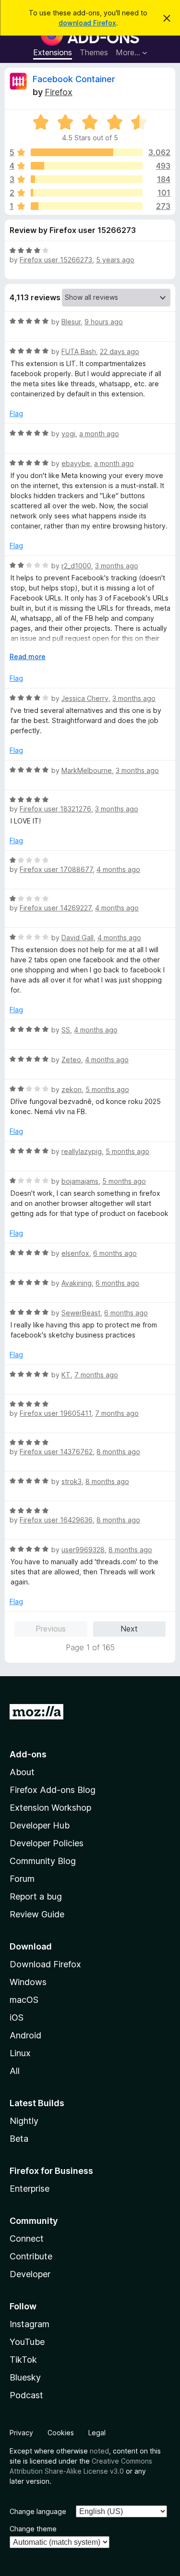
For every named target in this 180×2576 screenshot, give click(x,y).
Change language (38, 2511)
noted (99, 2451)
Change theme (33, 2529)
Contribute (31, 2256)
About (22, 1772)
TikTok (23, 2360)
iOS (17, 2018)
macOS (24, 2000)
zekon (72, 1089)
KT (66, 1375)
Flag (16, 413)
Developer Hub (40, 1825)
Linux (20, 2053)
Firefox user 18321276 (55, 809)
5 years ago (115, 260)
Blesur (71, 322)
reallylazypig (82, 1151)
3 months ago (117, 566)
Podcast (26, 2395)
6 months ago (115, 1253)
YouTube (27, 2342)
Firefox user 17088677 (56, 869)
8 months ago (118, 1452)
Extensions (53, 52)
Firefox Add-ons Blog (53, 1790)
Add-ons (28, 1754)
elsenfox (75, 1253)
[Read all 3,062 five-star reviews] (87, 152)
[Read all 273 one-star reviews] (87, 206)
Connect (27, 2239)
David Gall (78, 938)
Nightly (24, 2121)
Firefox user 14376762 (56, 1452)
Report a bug (36, 1896)
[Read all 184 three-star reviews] (87, 179)
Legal (97, 2433)
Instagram (30, 2324)
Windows (28, 1982)
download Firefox (87, 23)
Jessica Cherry (85, 698)
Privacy (21, 2433)
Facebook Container (74, 79)
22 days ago (120, 351)
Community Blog (43, 1861)
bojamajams (80, 1181)
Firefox (59, 92)
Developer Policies (47, 1843)
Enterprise (30, 2189)
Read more (28, 656)
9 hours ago (104, 322)
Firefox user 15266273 (56, 260)
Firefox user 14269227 (55, 908)
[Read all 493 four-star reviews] (87, 166)
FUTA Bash (79, 351)
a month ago (99, 434)
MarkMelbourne (87, 770)
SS (66, 1030)
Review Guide (37, 1914)
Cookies (61, 2433)
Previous (51, 1629)
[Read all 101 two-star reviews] (87, 193)
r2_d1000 (76, 566)
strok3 (72, 1481)
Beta (19, 2139)
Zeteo (71, 1060)
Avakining (77, 1283)
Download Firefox (45, 1964)
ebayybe (76, 463)
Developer (30, 2274)
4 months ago (118, 869)
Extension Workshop (50, 1808)
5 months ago (107, 1089)
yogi (68, 434)
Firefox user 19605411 (55, 1413)
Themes (94, 52)
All (15, 2071)
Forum (22, 1879)
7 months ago (96, 1375)
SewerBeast (81, 1313)
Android (25, 2035)
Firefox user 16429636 (56, 1520)
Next (129, 1629)
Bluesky (25, 2377)
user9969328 (83, 1550)
